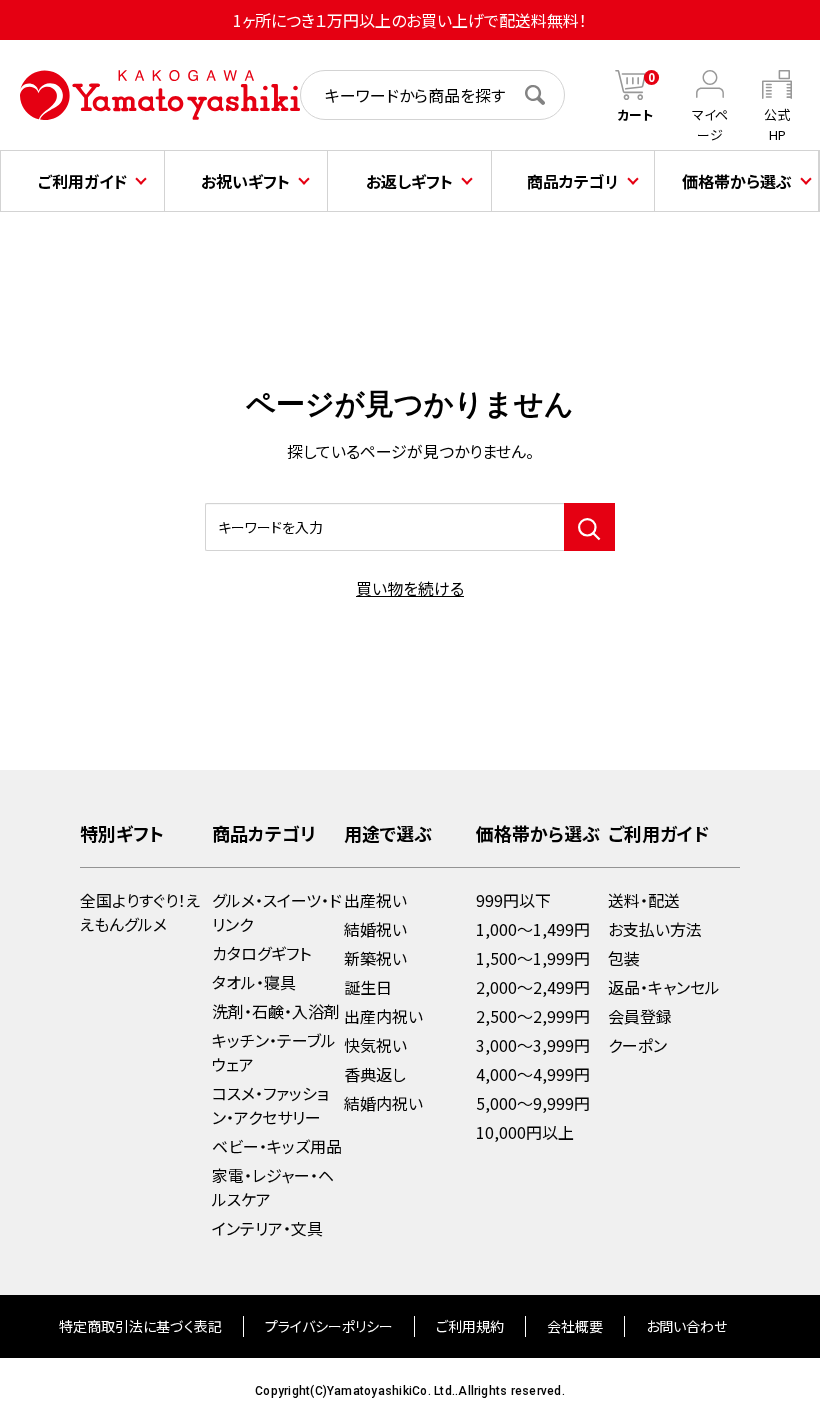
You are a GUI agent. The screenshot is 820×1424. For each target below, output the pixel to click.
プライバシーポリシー (329, 1326)
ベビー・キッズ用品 (277, 1146)
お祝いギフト (245, 181)
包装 (624, 958)
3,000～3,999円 (533, 1045)
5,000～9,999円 (533, 1103)
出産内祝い (383, 1016)
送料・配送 (644, 900)
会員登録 (640, 1016)
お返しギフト (409, 181)
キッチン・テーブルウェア (274, 1052)
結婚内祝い (383, 1103)
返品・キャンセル (664, 987)
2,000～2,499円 (533, 987)
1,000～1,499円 (533, 929)
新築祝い (375, 958)
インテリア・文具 (267, 1228)
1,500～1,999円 (533, 958)
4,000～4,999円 (533, 1074)
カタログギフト (261, 953)
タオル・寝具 (254, 982)
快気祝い (375, 1045)
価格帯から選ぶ (737, 181)
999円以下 (513, 900)
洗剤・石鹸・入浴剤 (276, 1011)
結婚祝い (375, 929)
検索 (545, 95)
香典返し (375, 1074)
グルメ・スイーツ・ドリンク (277, 912)
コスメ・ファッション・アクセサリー (270, 1105)
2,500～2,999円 (533, 1016)
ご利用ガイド (82, 181)
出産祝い (375, 900)
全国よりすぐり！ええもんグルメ (140, 912)
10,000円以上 (525, 1132)
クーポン (637, 1045)
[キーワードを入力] (589, 527)
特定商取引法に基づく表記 (140, 1326)
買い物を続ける (410, 588)
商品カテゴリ (573, 181)
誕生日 (368, 987)
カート (636, 114)
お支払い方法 (655, 929)
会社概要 (575, 1326)
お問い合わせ (686, 1326)
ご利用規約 (470, 1326)
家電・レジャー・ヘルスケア (273, 1187)
